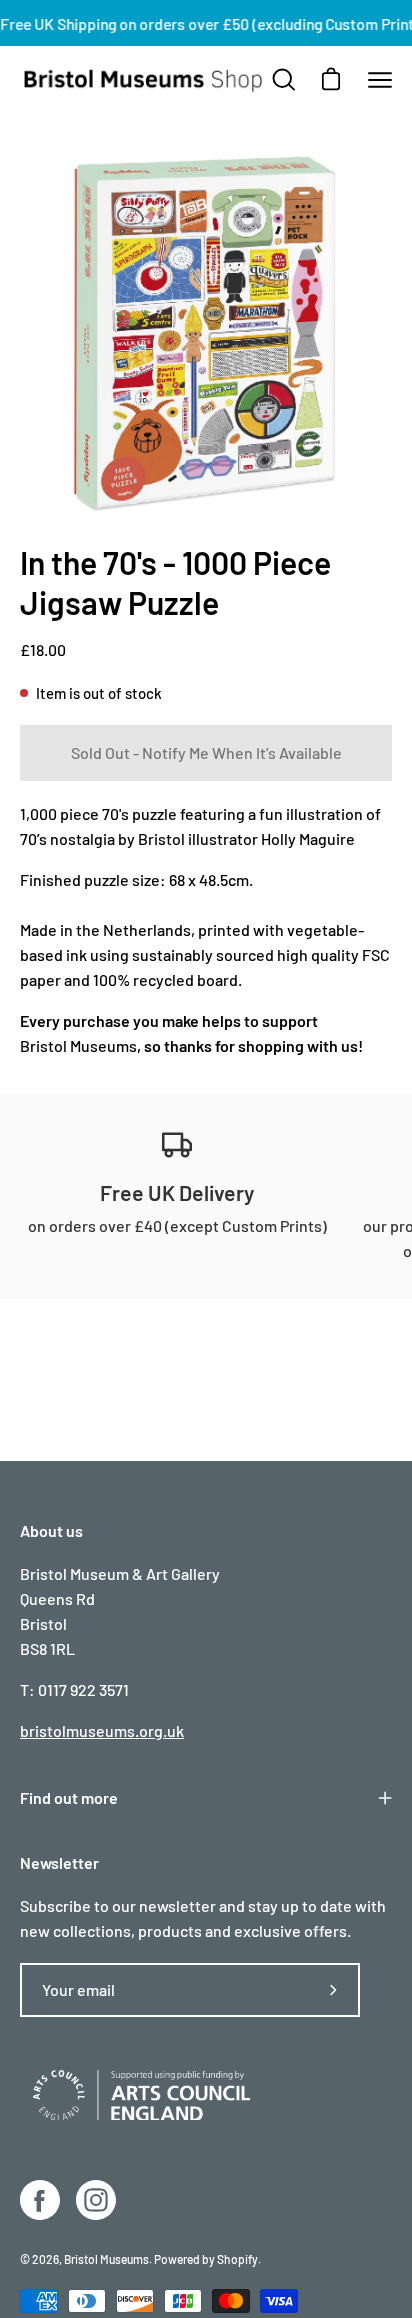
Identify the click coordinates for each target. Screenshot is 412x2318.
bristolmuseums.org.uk (102, 1730)
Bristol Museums (78, 1045)
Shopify (237, 2259)
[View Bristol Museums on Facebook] (40, 2200)
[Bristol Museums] (144, 80)
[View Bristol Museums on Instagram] (96, 2200)
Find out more (69, 1797)
